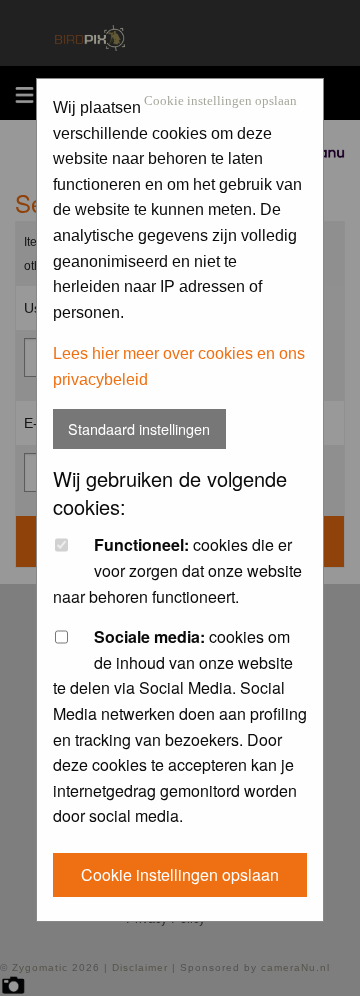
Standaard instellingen (139, 428)
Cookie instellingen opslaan (220, 101)
